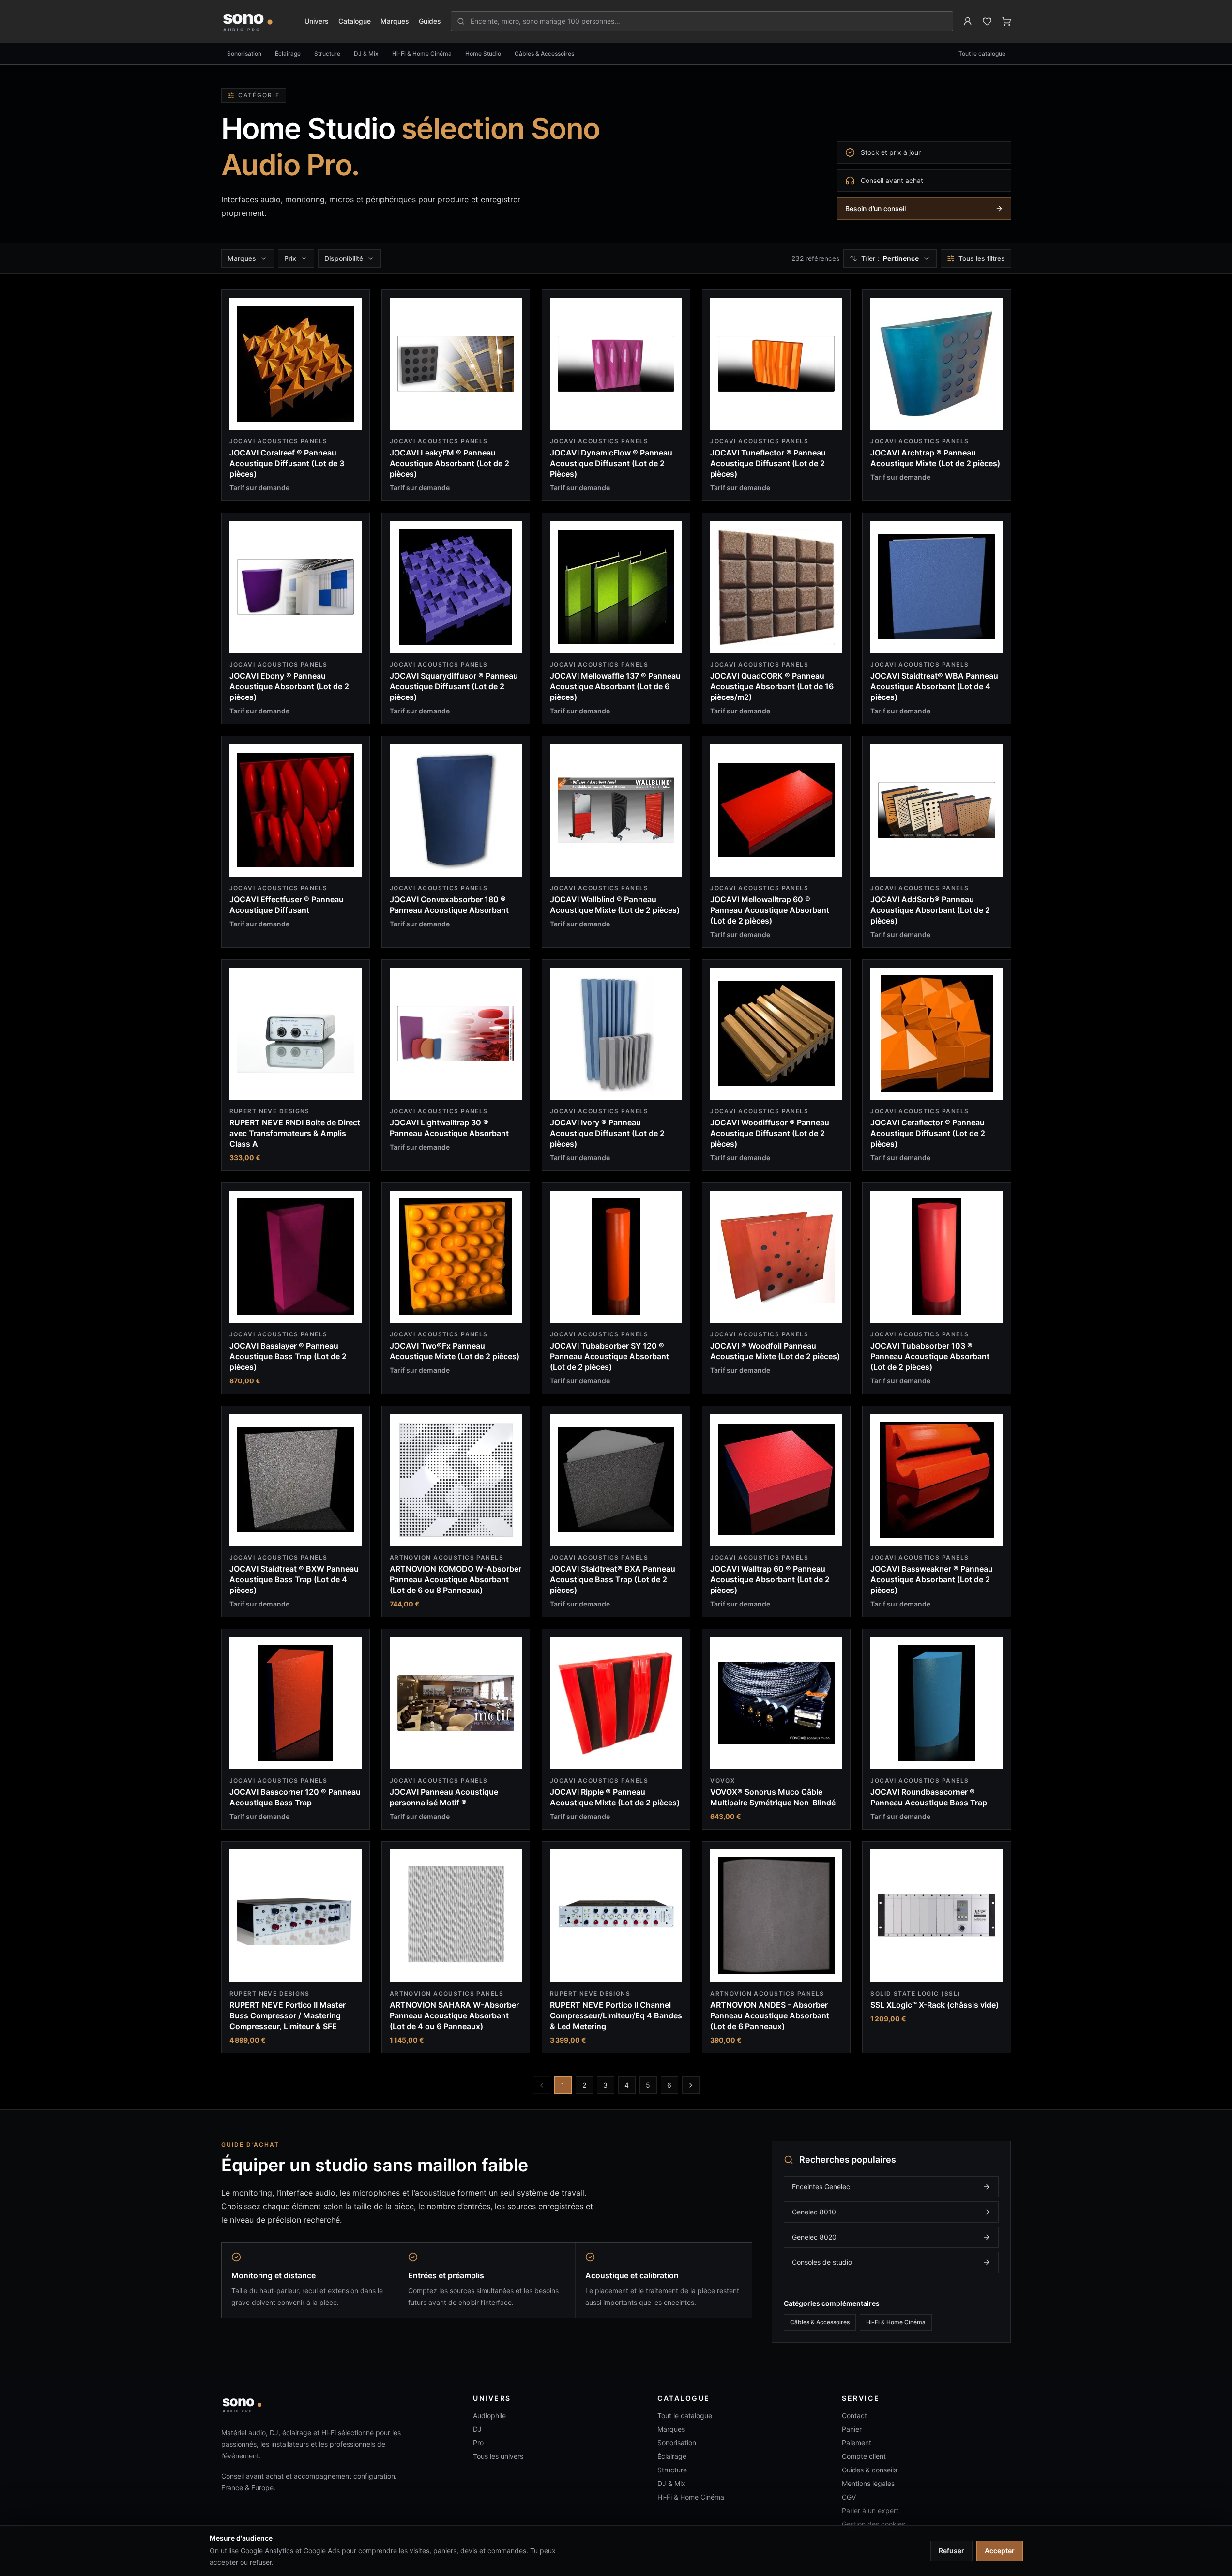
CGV (849, 2497)
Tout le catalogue (982, 53)
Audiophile (489, 2416)
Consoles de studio (822, 2262)
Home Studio (483, 53)
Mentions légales (868, 2483)
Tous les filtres (982, 258)
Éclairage (288, 53)
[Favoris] (987, 21)
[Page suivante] (691, 2085)
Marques (395, 21)
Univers (317, 21)
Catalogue (355, 21)
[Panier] (1006, 21)
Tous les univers (498, 2456)
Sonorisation (244, 53)
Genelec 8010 (814, 2212)
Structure (327, 53)
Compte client (864, 2456)
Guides (430, 21)
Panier (852, 2429)
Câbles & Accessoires (544, 53)
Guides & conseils (869, 2470)
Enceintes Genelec (821, 2187)
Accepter (1000, 2551)
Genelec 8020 (814, 2237)
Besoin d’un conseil (875, 208)
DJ (477, 2429)
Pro (478, 2443)
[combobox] (707, 21)
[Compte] (968, 21)
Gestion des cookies (874, 2524)
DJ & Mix (366, 53)
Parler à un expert (870, 2510)
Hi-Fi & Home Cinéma (422, 53)
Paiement (857, 2443)
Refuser (951, 2551)
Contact (854, 2416)
